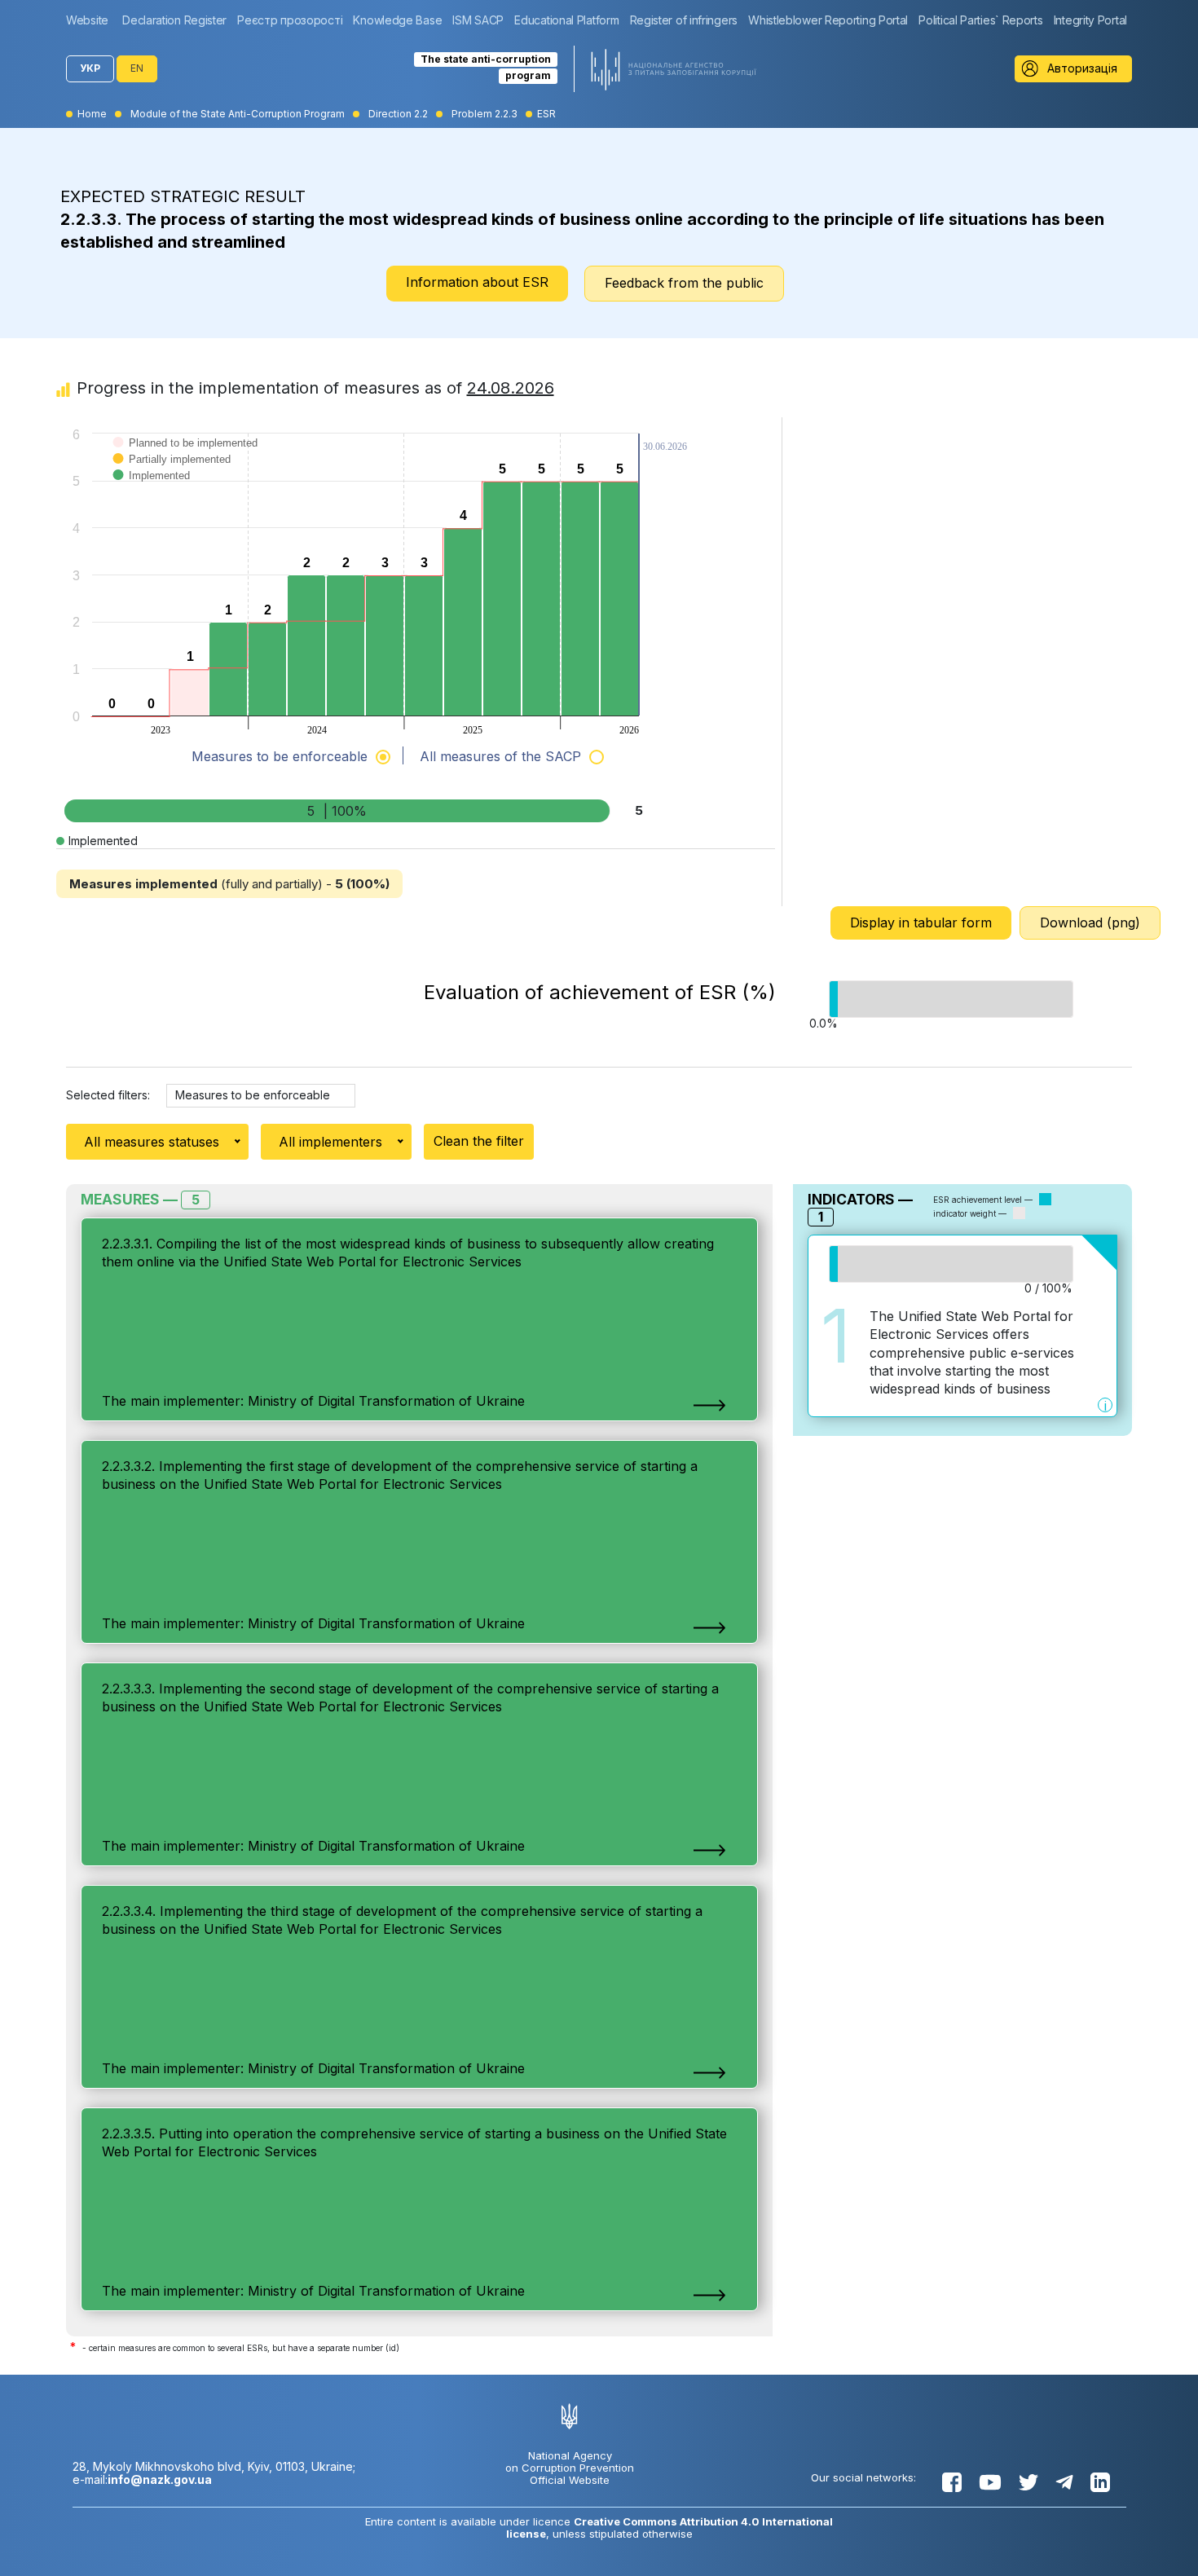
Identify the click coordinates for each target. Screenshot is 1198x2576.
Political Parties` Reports (980, 20)
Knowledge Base (397, 20)
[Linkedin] (1100, 2482)
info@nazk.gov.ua (160, 2479)
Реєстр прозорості (290, 20)
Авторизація (1082, 68)
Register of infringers (684, 20)
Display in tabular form (921, 923)
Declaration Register (174, 20)
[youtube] (990, 2482)
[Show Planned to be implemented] (186, 459)
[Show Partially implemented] (172, 476)
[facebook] (952, 2482)
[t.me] (1064, 2482)
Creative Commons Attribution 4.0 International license (670, 2528)
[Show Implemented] (152, 492)
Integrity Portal (1090, 20)
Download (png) (1090, 923)
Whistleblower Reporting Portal (828, 20)
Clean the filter (479, 1141)
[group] (91, 20)
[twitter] (1028, 2482)
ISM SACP (478, 20)
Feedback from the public (684, 283)
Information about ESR (477, 282)
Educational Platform (566, 20)
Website (87, 20)
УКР (90, 68)
